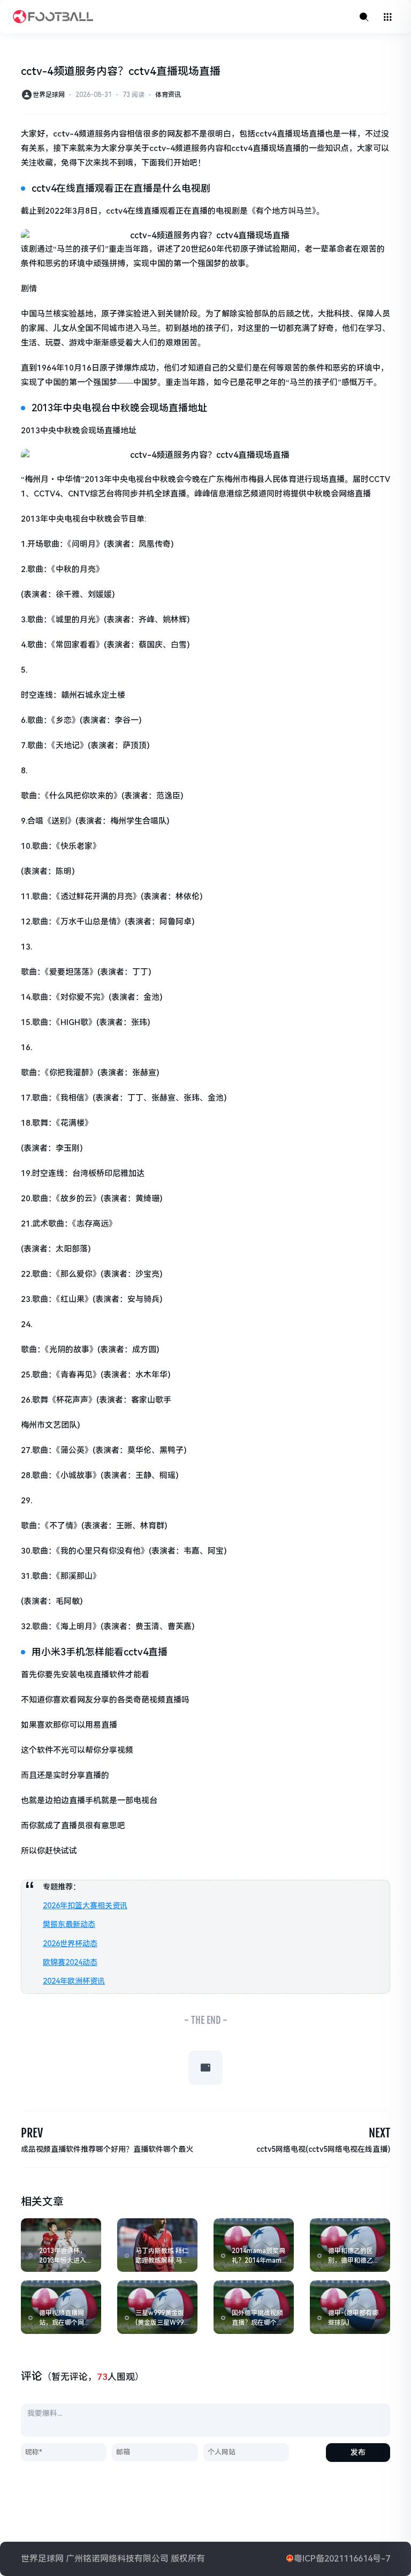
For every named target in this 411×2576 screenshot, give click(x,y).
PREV (32, 2133)
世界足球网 (49, 95)
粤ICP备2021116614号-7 (342, 2559)
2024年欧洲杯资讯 (74, 1981)
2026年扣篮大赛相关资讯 (85, 1905)
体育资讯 (168, 95)
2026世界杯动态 (70, 1944)
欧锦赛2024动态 (70, 1962)
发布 (358, 2452)
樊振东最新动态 (69, 1924)
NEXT (379, 2133)
